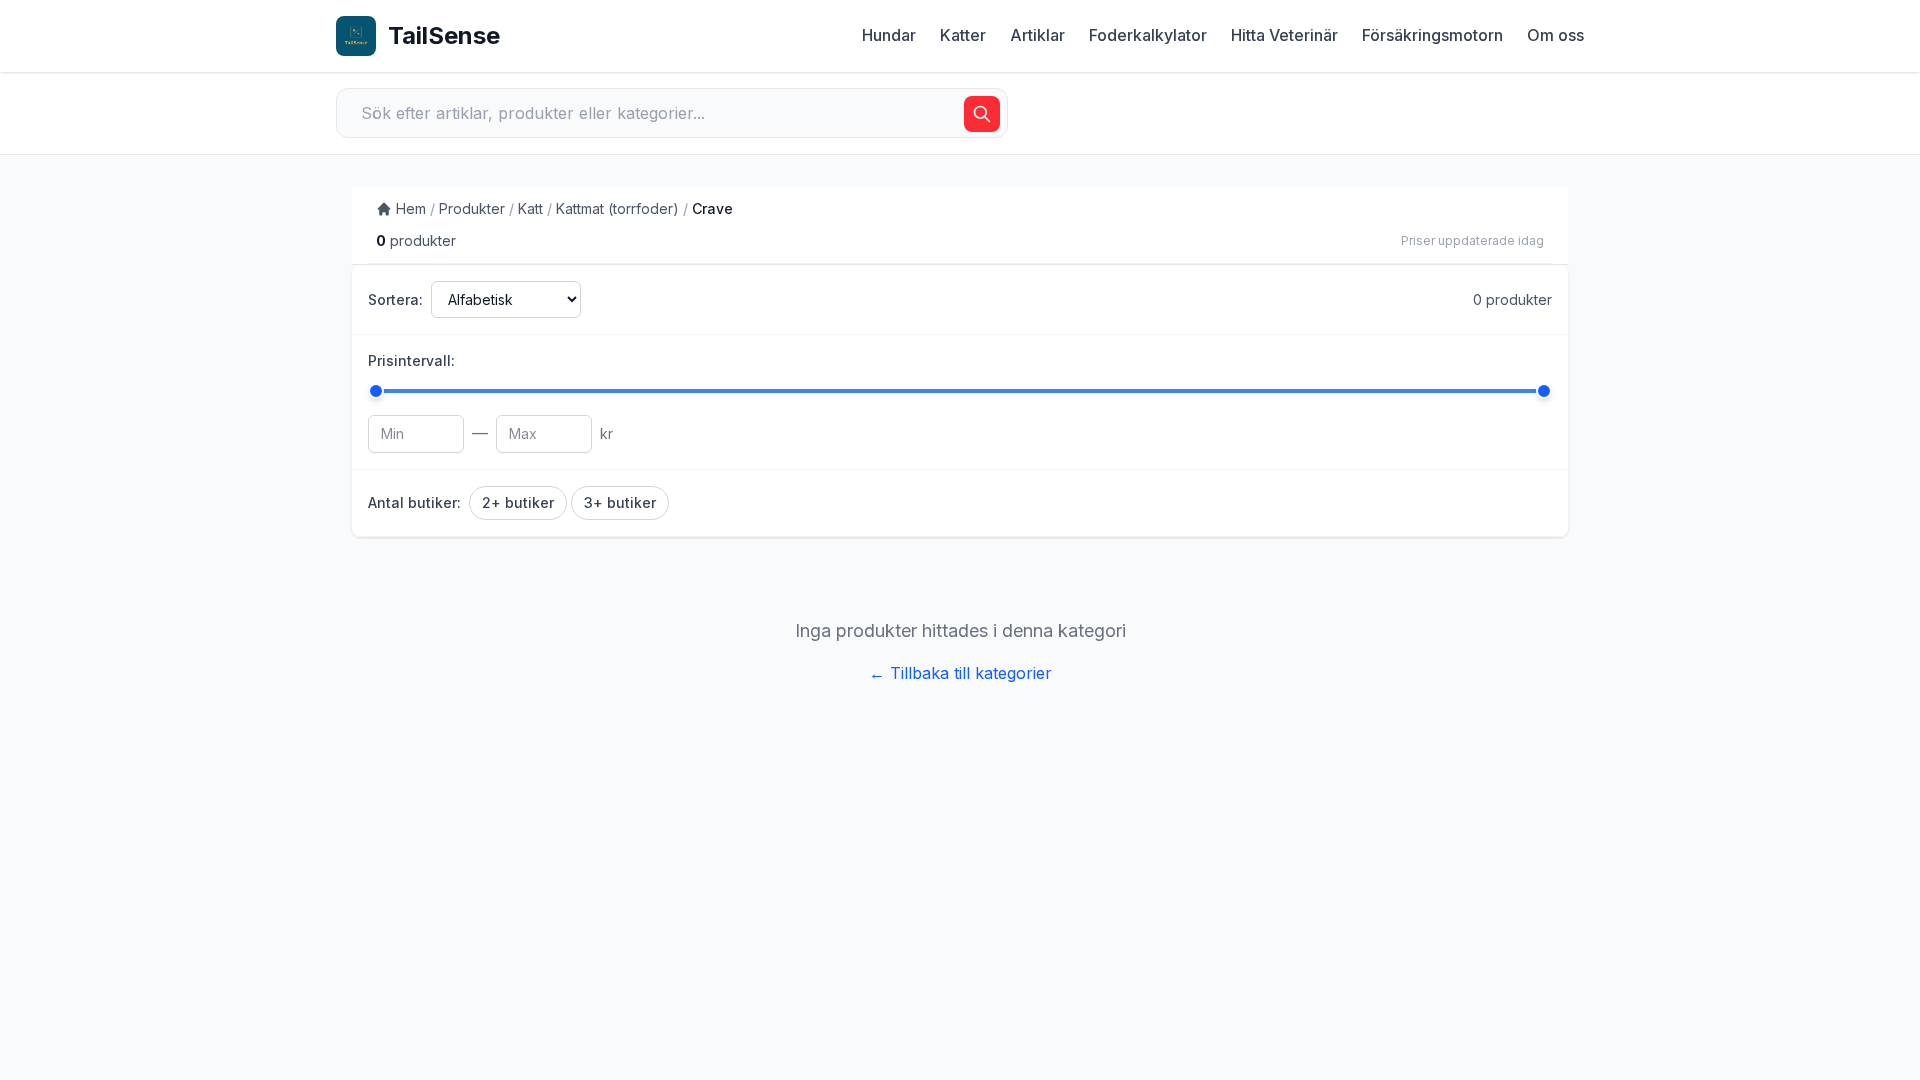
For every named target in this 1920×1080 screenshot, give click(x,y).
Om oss (1555, 35)
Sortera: (395, 299)
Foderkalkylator (1148, 35)
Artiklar (1037, 35)
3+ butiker (620, 502)
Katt (530, 208)
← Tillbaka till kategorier (960, 673)
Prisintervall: (411, 360)
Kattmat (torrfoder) (617, 208)
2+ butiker (518, 502)
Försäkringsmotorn (1432, 35)
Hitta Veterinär (1284, 35)
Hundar (889, 35)
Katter (963, 35)
